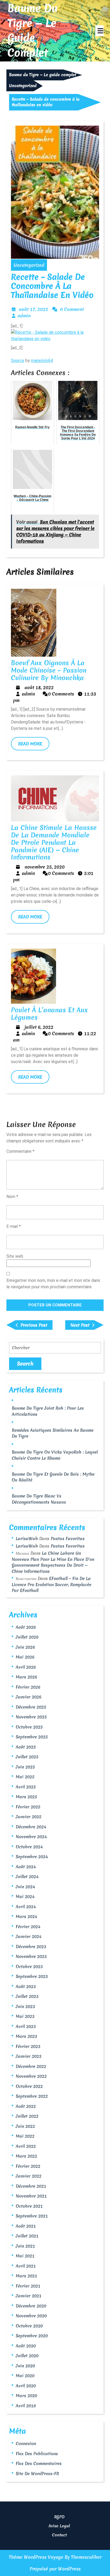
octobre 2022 (29, 2086)
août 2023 (26, 1986)
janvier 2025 (29, 1817)
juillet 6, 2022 (39, 1027)
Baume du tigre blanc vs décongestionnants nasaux (39, 1499)
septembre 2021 (32, 2216)
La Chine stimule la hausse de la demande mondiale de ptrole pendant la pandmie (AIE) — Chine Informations (54, 842)
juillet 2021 (27, 2236)
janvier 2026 (29, 1697)
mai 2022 (25, 2136)
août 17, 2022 (34, 309)
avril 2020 (26, 2386)
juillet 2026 (27, 1637)
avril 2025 (26, 1787)
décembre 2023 (31, 1947)
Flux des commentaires (39, 2463)
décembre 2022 (31, 2066)
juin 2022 (25, 2126)
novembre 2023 (31, 1956)
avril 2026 (26, 1667)
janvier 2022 (29, 2176)
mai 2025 (25, 1777)
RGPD (59, 2517)
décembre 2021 (31, 2186)
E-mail (14, 1226)
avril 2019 (26, 2406)
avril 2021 (26, 2266)
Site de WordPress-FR (37, 2474)
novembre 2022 (31, 2076)
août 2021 (26, 2226)
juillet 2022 (27, 2116)
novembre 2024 (31, 1837)
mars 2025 (26, 1797)
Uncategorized (23, 86)
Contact (59, 2535)
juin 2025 (25, 1767)
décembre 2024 (31, 1827)
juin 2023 (25, 2006)
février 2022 (28, 2166)
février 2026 (28, 1687)
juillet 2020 (27, 2356)
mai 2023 (25, 2016)
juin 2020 (25, 2366)
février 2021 (28, 2286)
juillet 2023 (27, 1996)
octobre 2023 (29, 1966)
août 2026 (26, 1627)
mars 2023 (26, 2036)
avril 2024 (26, 1907)
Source (18, 361)
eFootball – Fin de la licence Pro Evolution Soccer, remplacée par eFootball (52, 1584)
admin (24, 316)
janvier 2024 (29, 1936)
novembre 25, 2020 (45, 867)
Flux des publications (37, 2454)
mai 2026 (25, 1657)
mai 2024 (25, 1896)
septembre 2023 (32, 1976)
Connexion (26, 2443)
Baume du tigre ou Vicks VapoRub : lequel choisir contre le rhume (55, 1455)
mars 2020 (26, 2396)
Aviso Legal (59, 2526)
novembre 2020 (31, 2316)
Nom (12, 1197)
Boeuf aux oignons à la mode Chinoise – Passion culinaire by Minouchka (49, 670)
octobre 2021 (29, 2206)
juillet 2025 (27, 1757)
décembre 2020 (31, 2306)
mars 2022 (26, 2156)
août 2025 (26, 1747)
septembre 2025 (32, 1737)
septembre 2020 (32, 2336)
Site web (15, 1256)
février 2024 (28, 1927)
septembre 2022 (32, 2096)
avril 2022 (26, 2146)
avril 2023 (26, 2026)
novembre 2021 (31, 2196)
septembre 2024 (32, 1857)
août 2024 (26, 1867)
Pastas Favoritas (68, 1538)
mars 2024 (26, 1916)
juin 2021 (25, 2246)
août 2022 (26, 2106)
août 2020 (26, 2346)
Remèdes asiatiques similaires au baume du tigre (53, 1433)
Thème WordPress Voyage (36, 2557)
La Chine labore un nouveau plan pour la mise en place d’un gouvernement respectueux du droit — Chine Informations (53, 1562)
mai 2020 (25, 2376)
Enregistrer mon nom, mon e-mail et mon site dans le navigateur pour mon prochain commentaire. (53, 1284)
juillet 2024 (27, 1877)
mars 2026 (26, 1677)
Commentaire (20, 1151)
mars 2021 (26, 2276)
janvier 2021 (29, 2296)
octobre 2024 (29, 1847)
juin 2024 (25, 1887)
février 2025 (28, 1807)
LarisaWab (27, 1538)
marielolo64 (42, 361)
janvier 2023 (29, 2056)
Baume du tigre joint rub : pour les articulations (48, 1411)
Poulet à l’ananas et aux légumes (49, 1014)
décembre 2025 (31, 1707)
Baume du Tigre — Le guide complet (32, 30)
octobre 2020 (29, 2326)
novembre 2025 (31, 1717)
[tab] (99, 31)
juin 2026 (25, 1647)
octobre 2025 (29, 1727)
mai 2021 (25, 2256)
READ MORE (34, 746)
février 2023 (28, 2046)
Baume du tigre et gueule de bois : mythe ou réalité (53, 1477)
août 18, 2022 (39, 687)
